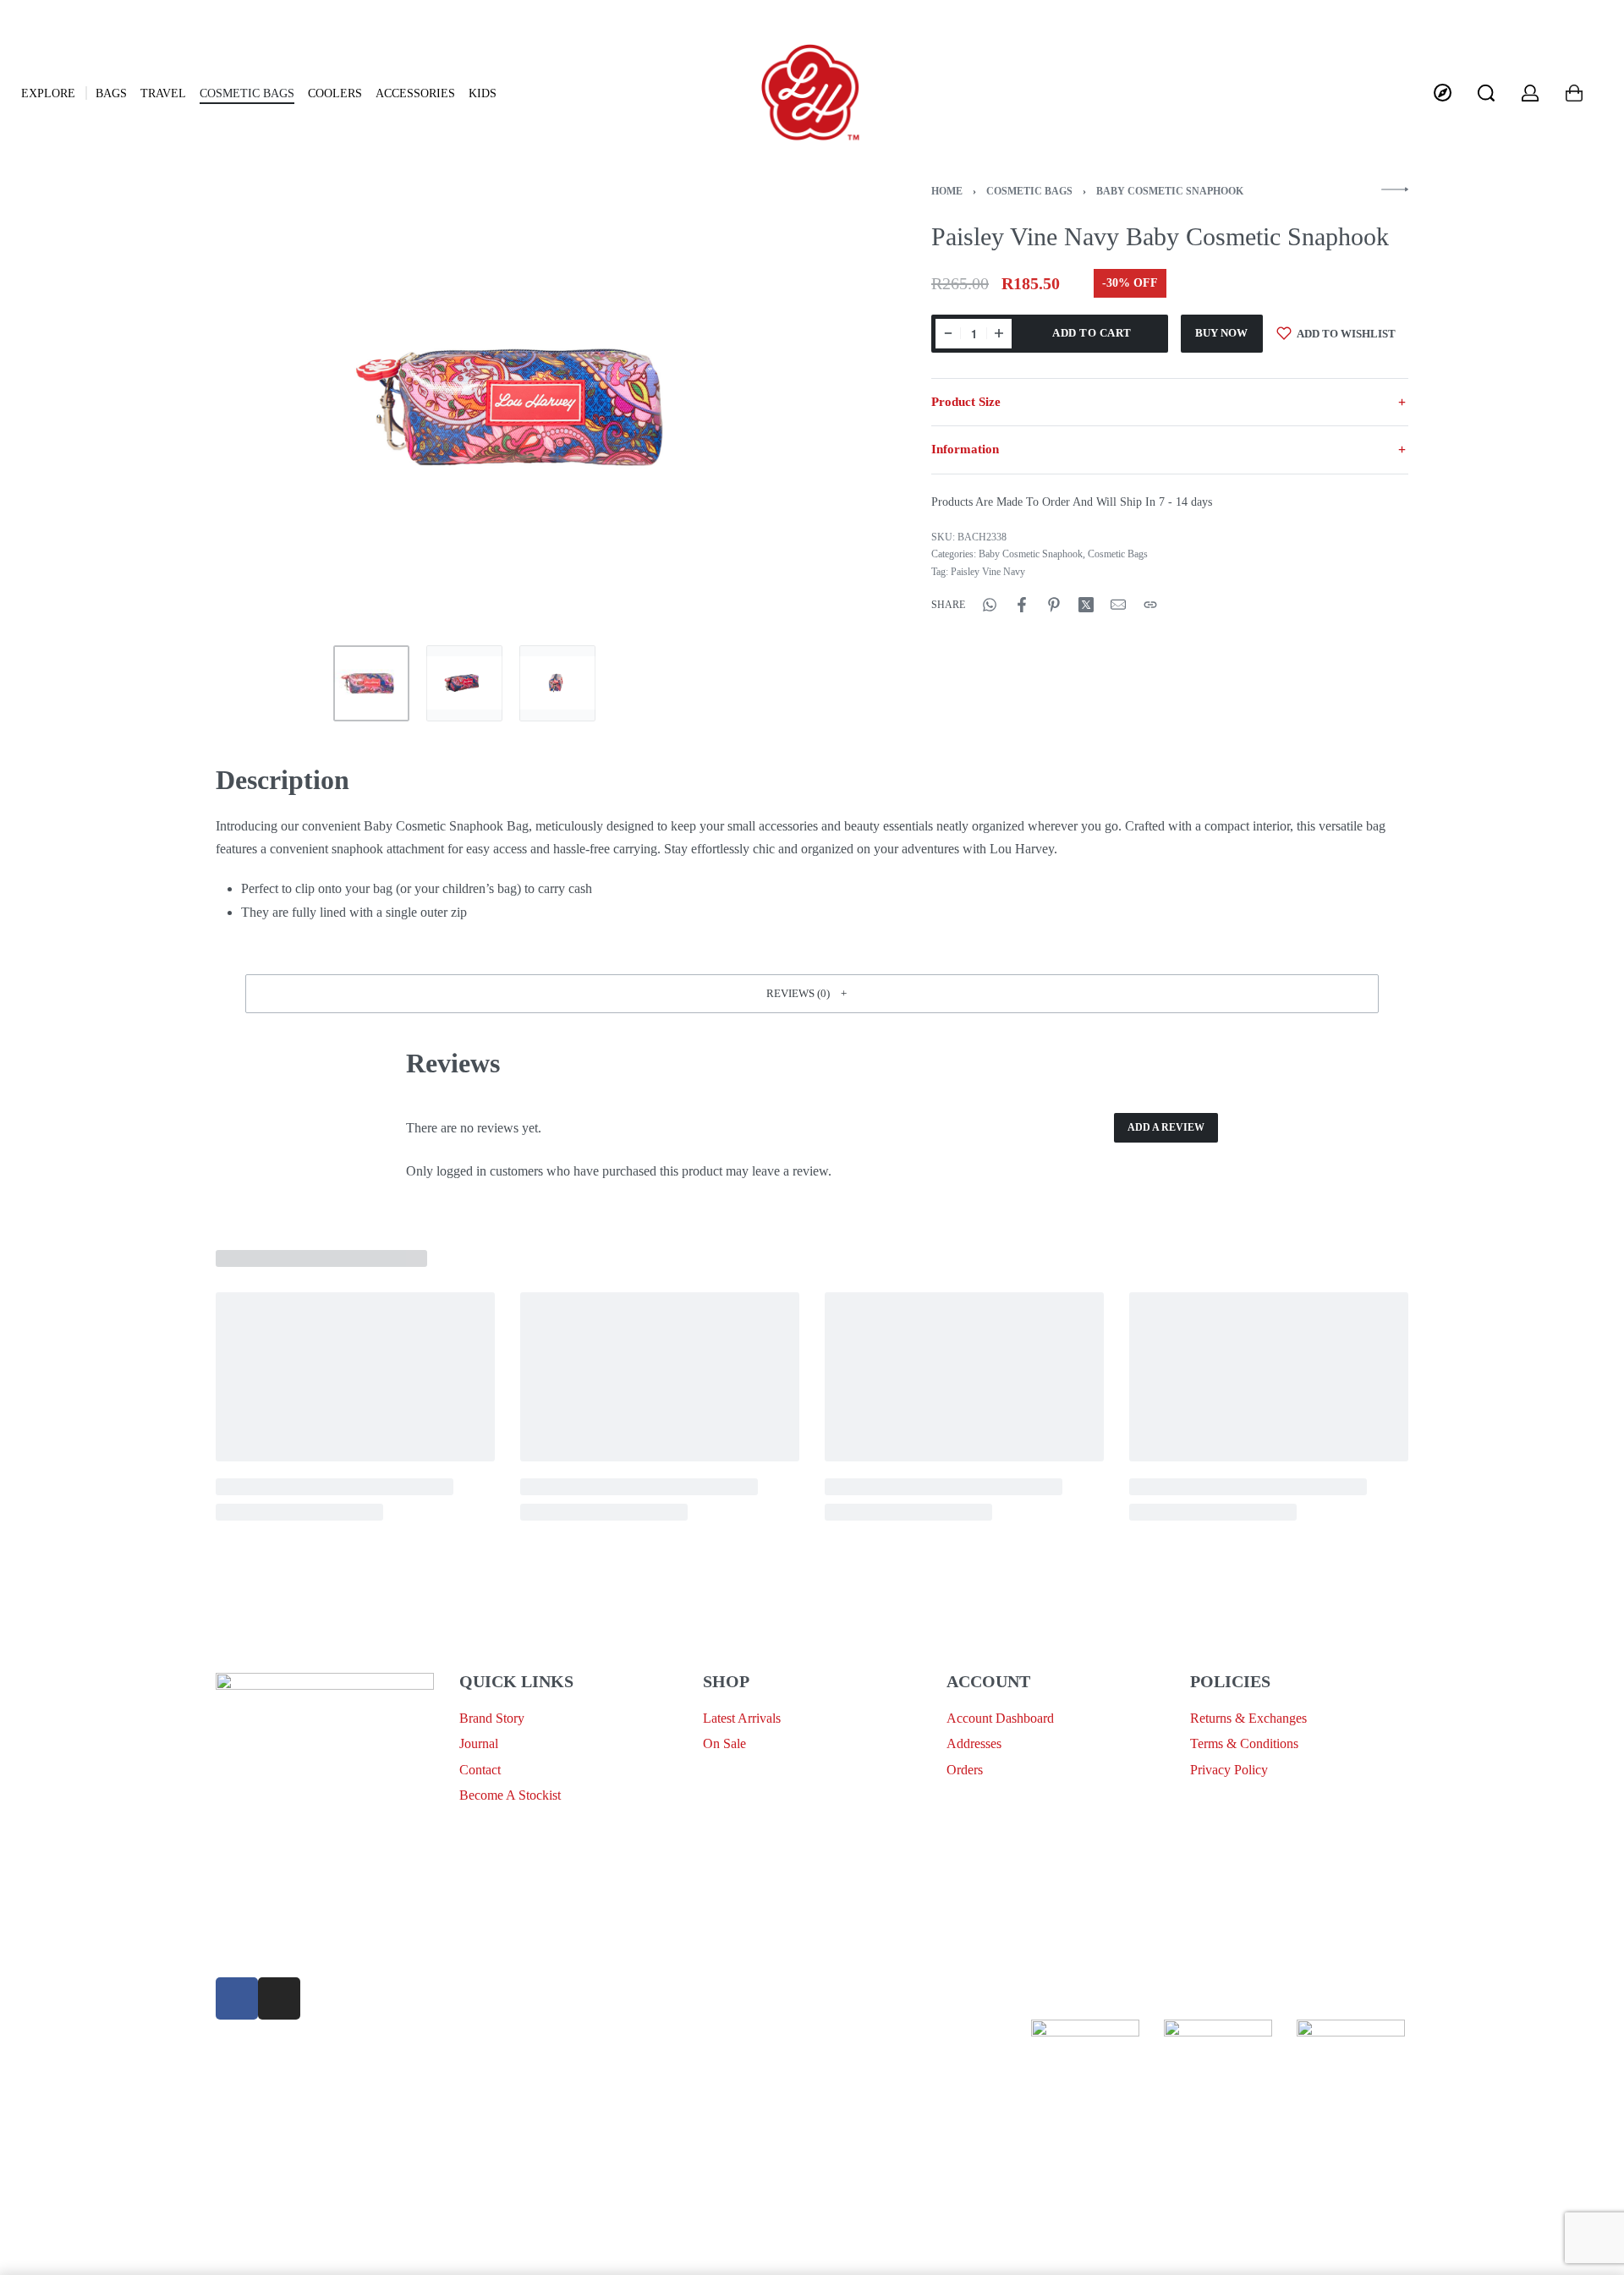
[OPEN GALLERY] (532, 407)
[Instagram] (279, 1998)
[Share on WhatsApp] (990, 605)
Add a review (1166, 1127)
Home (947, 191)
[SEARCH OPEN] (1486, 93)
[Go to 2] (464, 683)
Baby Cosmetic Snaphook (1170, 191)
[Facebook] (237, 1998)
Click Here (808, 2031)
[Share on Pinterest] (1054, 605)
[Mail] (1118, 605)
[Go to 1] (371, 683)
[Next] (802, 407)
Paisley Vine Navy (988, 572)
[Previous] (261, 407)
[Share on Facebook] (1022, 605)
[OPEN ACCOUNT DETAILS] (1530, 93)
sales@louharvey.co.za (277, 1909)
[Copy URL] (1150, 605)
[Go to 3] (557, 683)
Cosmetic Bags (1029, 191)
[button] (812, 994)
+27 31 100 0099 (262, 1949)
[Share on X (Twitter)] (1086, 605)
